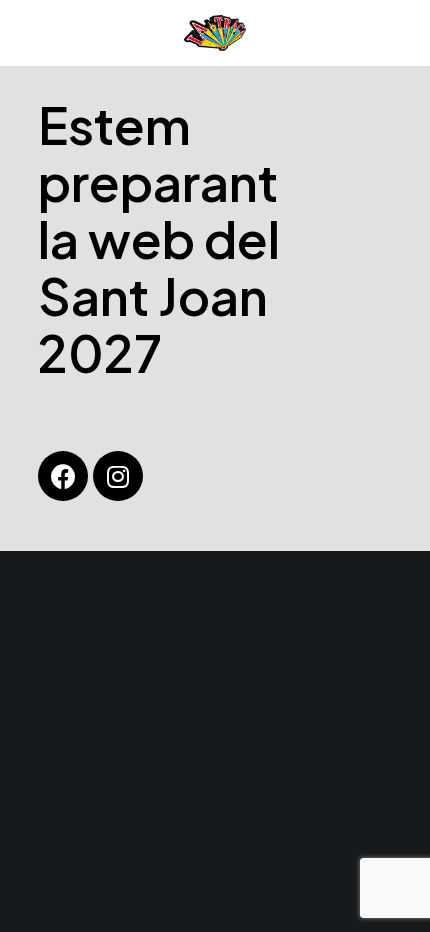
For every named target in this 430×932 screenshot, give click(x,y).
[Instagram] (118, 476)
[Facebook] (63, 476)
